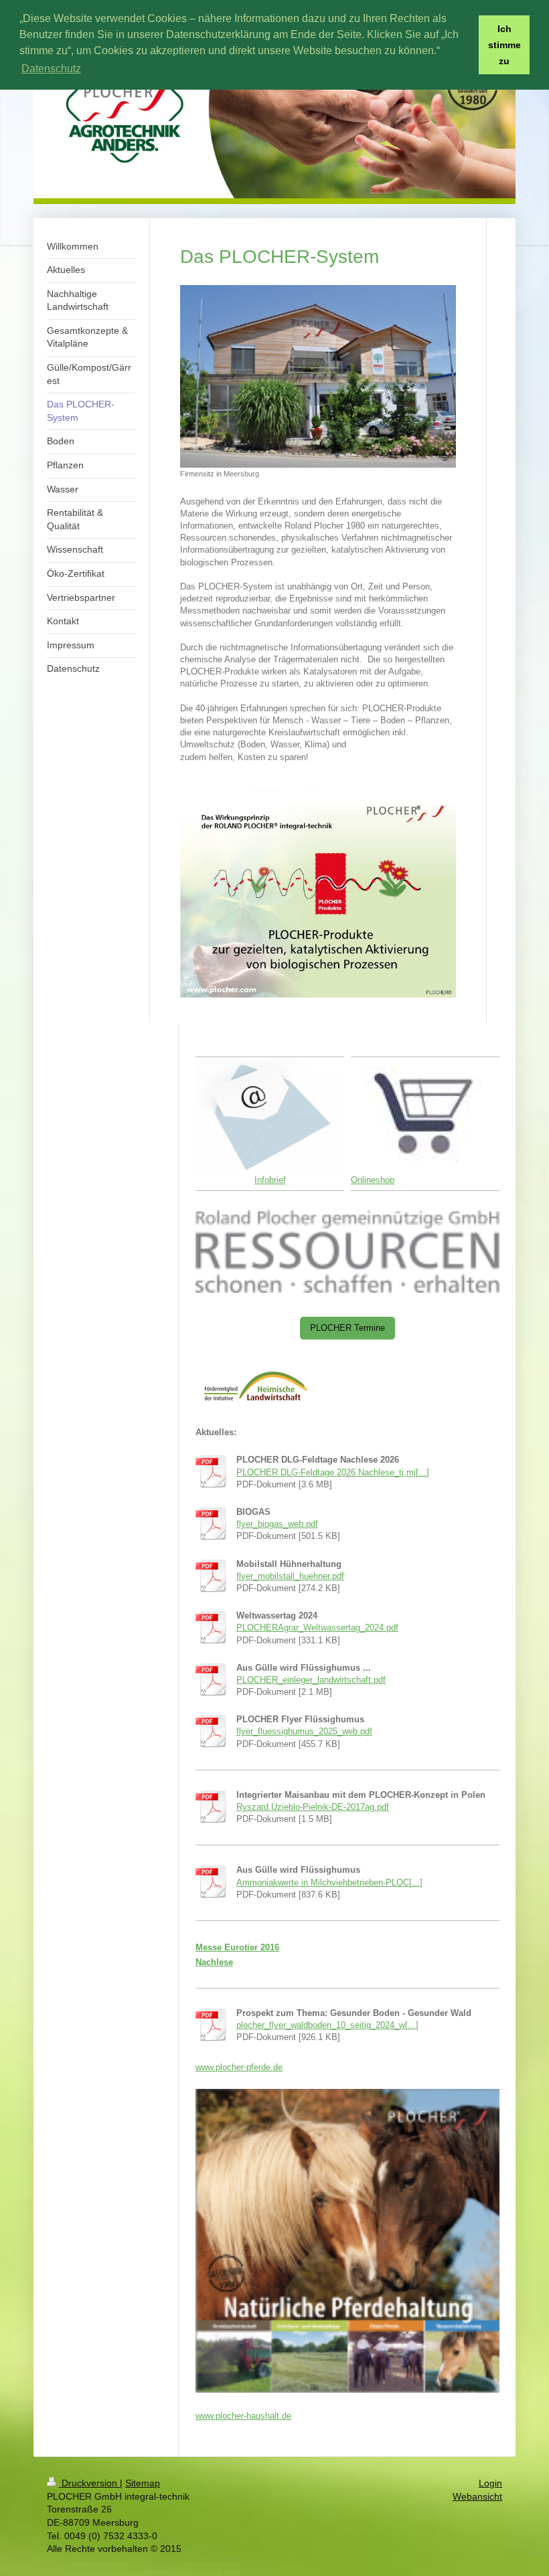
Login (490, 2483)
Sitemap (143, 2483)
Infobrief (270, 1180)
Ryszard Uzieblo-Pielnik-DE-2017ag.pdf (313, 1807)
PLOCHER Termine (347, 1328)
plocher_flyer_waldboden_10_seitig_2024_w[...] (327, 2025)
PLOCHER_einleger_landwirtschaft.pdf (311, 1680)
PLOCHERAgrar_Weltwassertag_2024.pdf (317, 1628)
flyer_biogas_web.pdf (277, 1524)
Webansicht (477, 2496)
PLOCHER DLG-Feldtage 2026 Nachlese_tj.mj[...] (333, 1472)
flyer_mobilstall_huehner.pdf (290, 1576)
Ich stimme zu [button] (504, 45)
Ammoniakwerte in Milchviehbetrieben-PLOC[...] (329, 1882)
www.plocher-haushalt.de (243, 2416)
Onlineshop (373, 1180)
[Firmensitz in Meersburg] (318, 377)
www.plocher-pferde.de (239, 2067)
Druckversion (89, 2483)
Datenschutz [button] (51, 69)
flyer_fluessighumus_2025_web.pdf (304, 1731)
